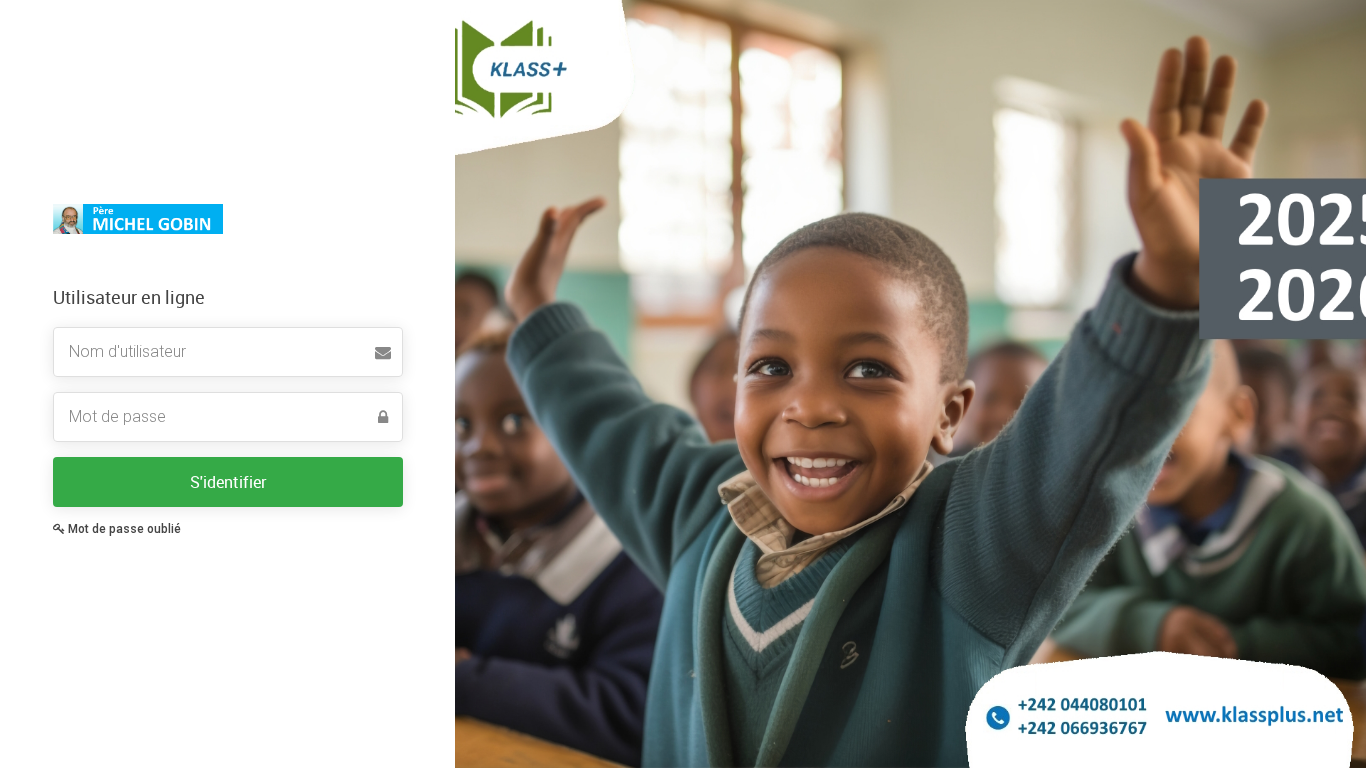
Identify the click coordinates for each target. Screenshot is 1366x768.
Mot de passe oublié (123, 529)
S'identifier (228, 482)
